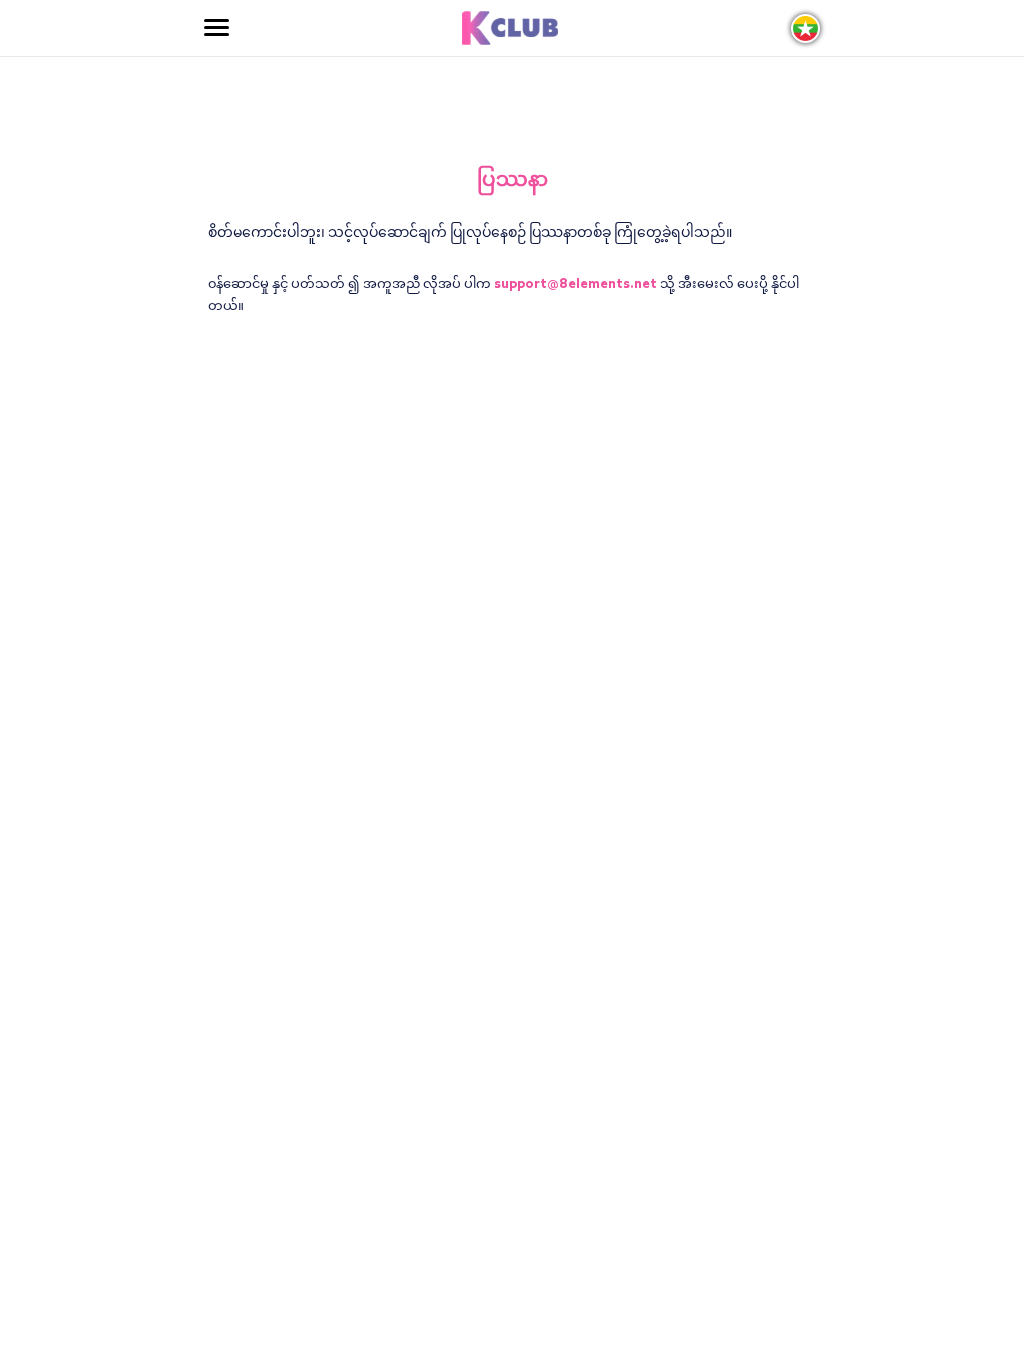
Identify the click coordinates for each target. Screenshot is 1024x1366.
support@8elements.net (575, 284)
